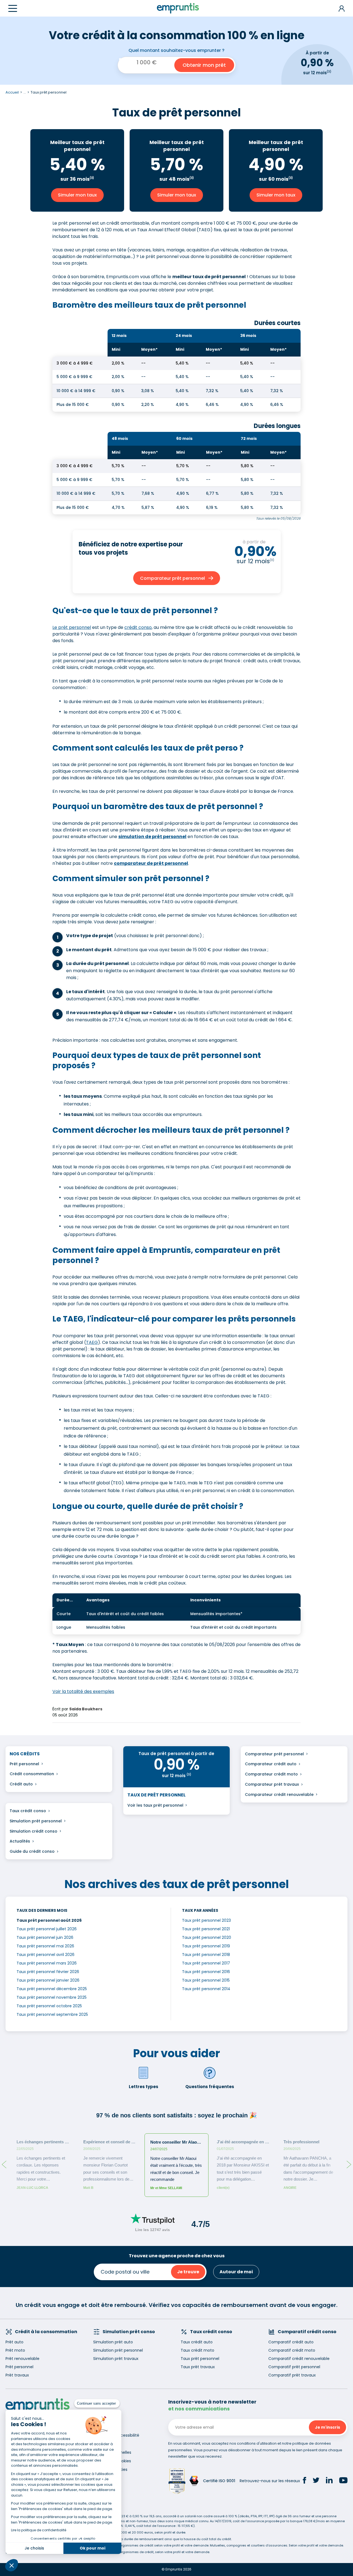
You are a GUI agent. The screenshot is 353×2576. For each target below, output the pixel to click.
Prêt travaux (17, 2375)
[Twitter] (316, 2481)
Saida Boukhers (86, 1709)
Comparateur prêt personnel (274, 1754)
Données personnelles (110, 2452)
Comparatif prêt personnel (294, 2367)
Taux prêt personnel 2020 (207, 1937)
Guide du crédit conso (32, 1851)
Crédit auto (21, 1784)
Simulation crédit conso (34, 1831)
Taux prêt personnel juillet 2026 (47, 1929)
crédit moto (286, 1774)
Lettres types (144, 2087)
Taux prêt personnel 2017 (206, 1963)
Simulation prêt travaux (116, 2359)
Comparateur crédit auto (271, 1764)
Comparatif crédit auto (291, 2342)
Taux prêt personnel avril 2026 (46, 1955)
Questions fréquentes (210, 2087)
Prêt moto (15, 2350)
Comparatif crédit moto (292, 2350)
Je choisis (34, 2548)
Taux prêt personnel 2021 (206, 1929)
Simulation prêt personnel (36, 1821)
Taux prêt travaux (198, 2367)
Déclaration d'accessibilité (114, 2435)
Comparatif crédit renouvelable (299, 2359)
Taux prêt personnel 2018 (206, 1955)
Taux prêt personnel (200, 2359)
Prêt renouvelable (22, 2359)
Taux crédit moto (197, 2350)
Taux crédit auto (197, 2342)
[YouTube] (343, 2481)
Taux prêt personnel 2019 (206, 1946)
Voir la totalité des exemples (83, 1691)
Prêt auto (14, 2342)
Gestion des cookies (108, 2469)
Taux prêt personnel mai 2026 (45, 1946)
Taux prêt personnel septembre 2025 (52, 2014)
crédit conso (138, 627)
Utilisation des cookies (110, 2461)
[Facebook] (304, 2481)
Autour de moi (236, 2272)
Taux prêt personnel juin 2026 (45, 1937)
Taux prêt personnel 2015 (206, 1980)
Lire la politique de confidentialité (39, 2530)
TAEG (92, 1342)
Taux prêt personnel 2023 (206, 1920)
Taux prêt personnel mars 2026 (47, 1963)
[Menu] (13, 8)
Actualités (20, 1841)
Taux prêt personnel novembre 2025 (52, 1997)
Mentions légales (105, 2444)
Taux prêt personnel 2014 (206, 1989)
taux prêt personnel (163, 1805)
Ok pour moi (93, 2548)
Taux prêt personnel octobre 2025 (49, 2006)
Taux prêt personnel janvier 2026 (48, 1980)
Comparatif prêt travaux (292, 2375)
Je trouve (188, 2272)
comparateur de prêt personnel (151, 863)
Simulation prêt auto (113, 2342)
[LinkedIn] (329, 2481)
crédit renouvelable (294, 1795)
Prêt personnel (24, 1764)
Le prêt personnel (72, 627)
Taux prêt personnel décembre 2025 (52, 1989)
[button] (12, 2565)
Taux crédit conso (28, 1811)
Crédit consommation (32, 1774)
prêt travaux (286, 1784)
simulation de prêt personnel (152, 837)
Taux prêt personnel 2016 (206, 1972)
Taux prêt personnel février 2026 (48, 1972)
